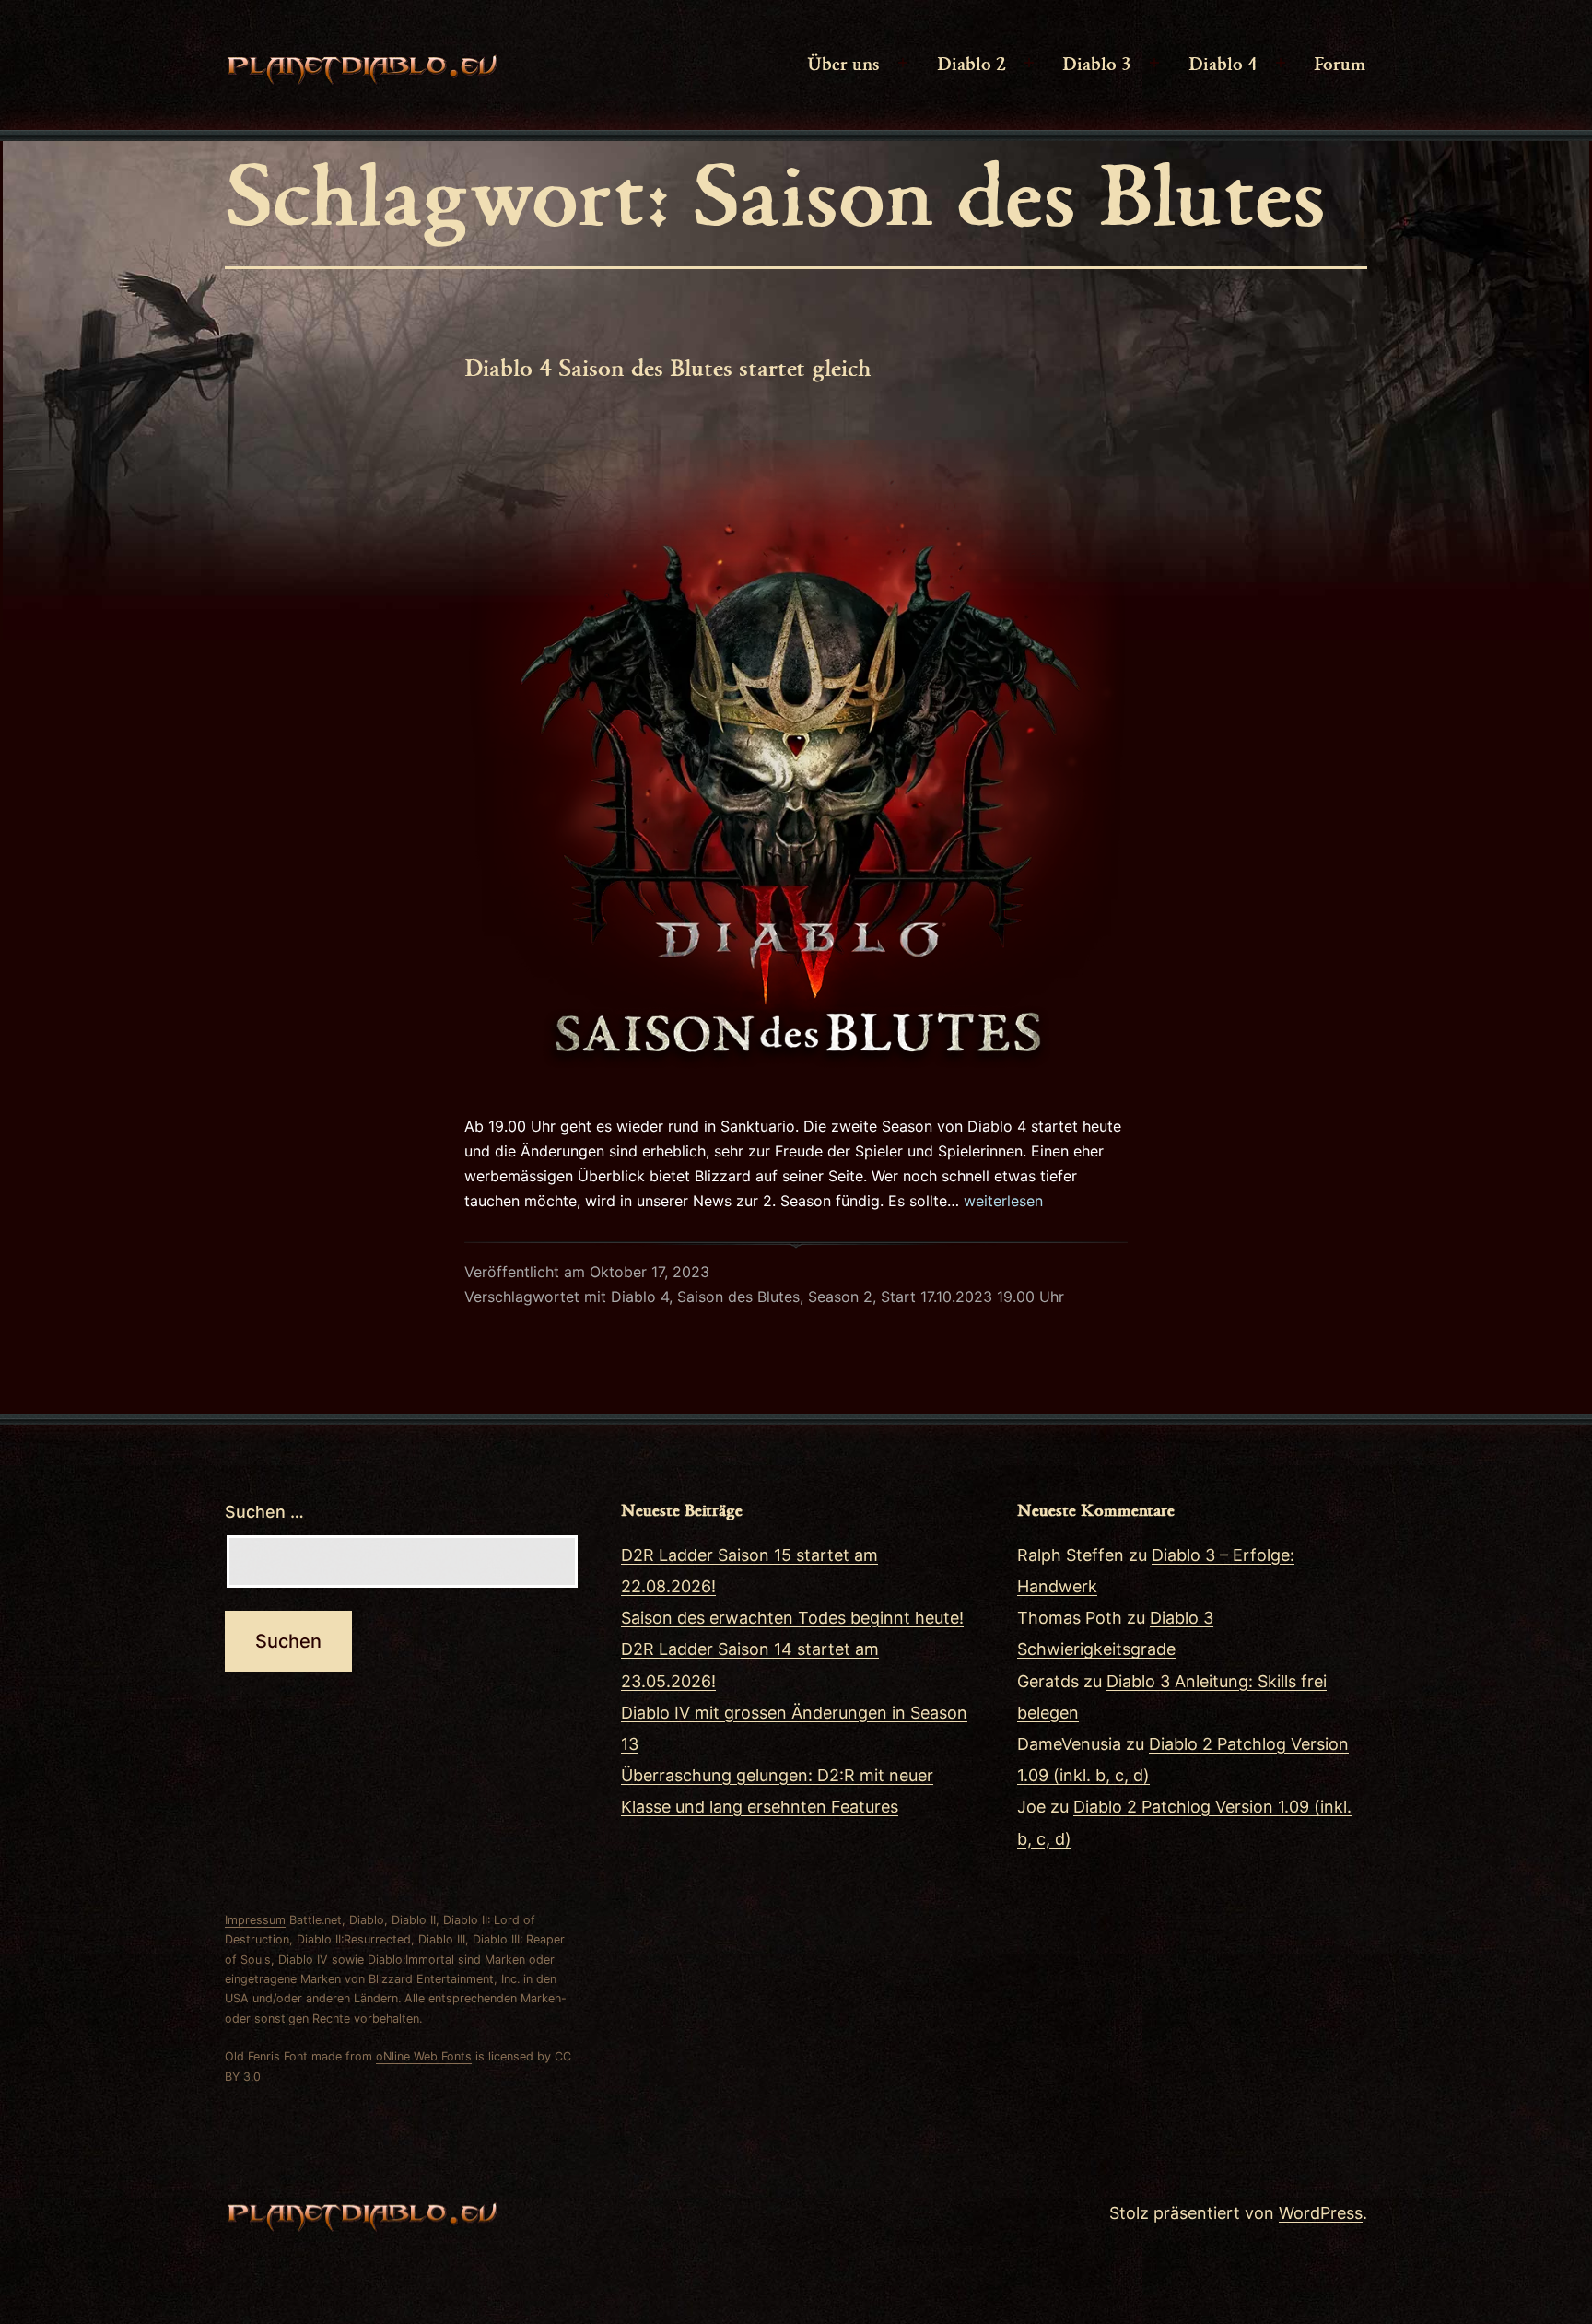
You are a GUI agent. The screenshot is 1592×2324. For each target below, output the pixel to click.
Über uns (843, 63)
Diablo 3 (1097, 63)
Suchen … (264, 1512)
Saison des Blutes (738, 1297)
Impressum (255, 1920)
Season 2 (840, 1297)
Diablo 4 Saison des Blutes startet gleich (668, 367)
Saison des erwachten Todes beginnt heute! (792, 1618)
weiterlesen (1003, 1201)
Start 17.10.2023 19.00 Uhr (972, 1297)
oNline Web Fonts (424, 2056)
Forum (1340, 63)
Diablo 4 (1223, 63)
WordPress (1321, 2213)
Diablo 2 (972, 63)
